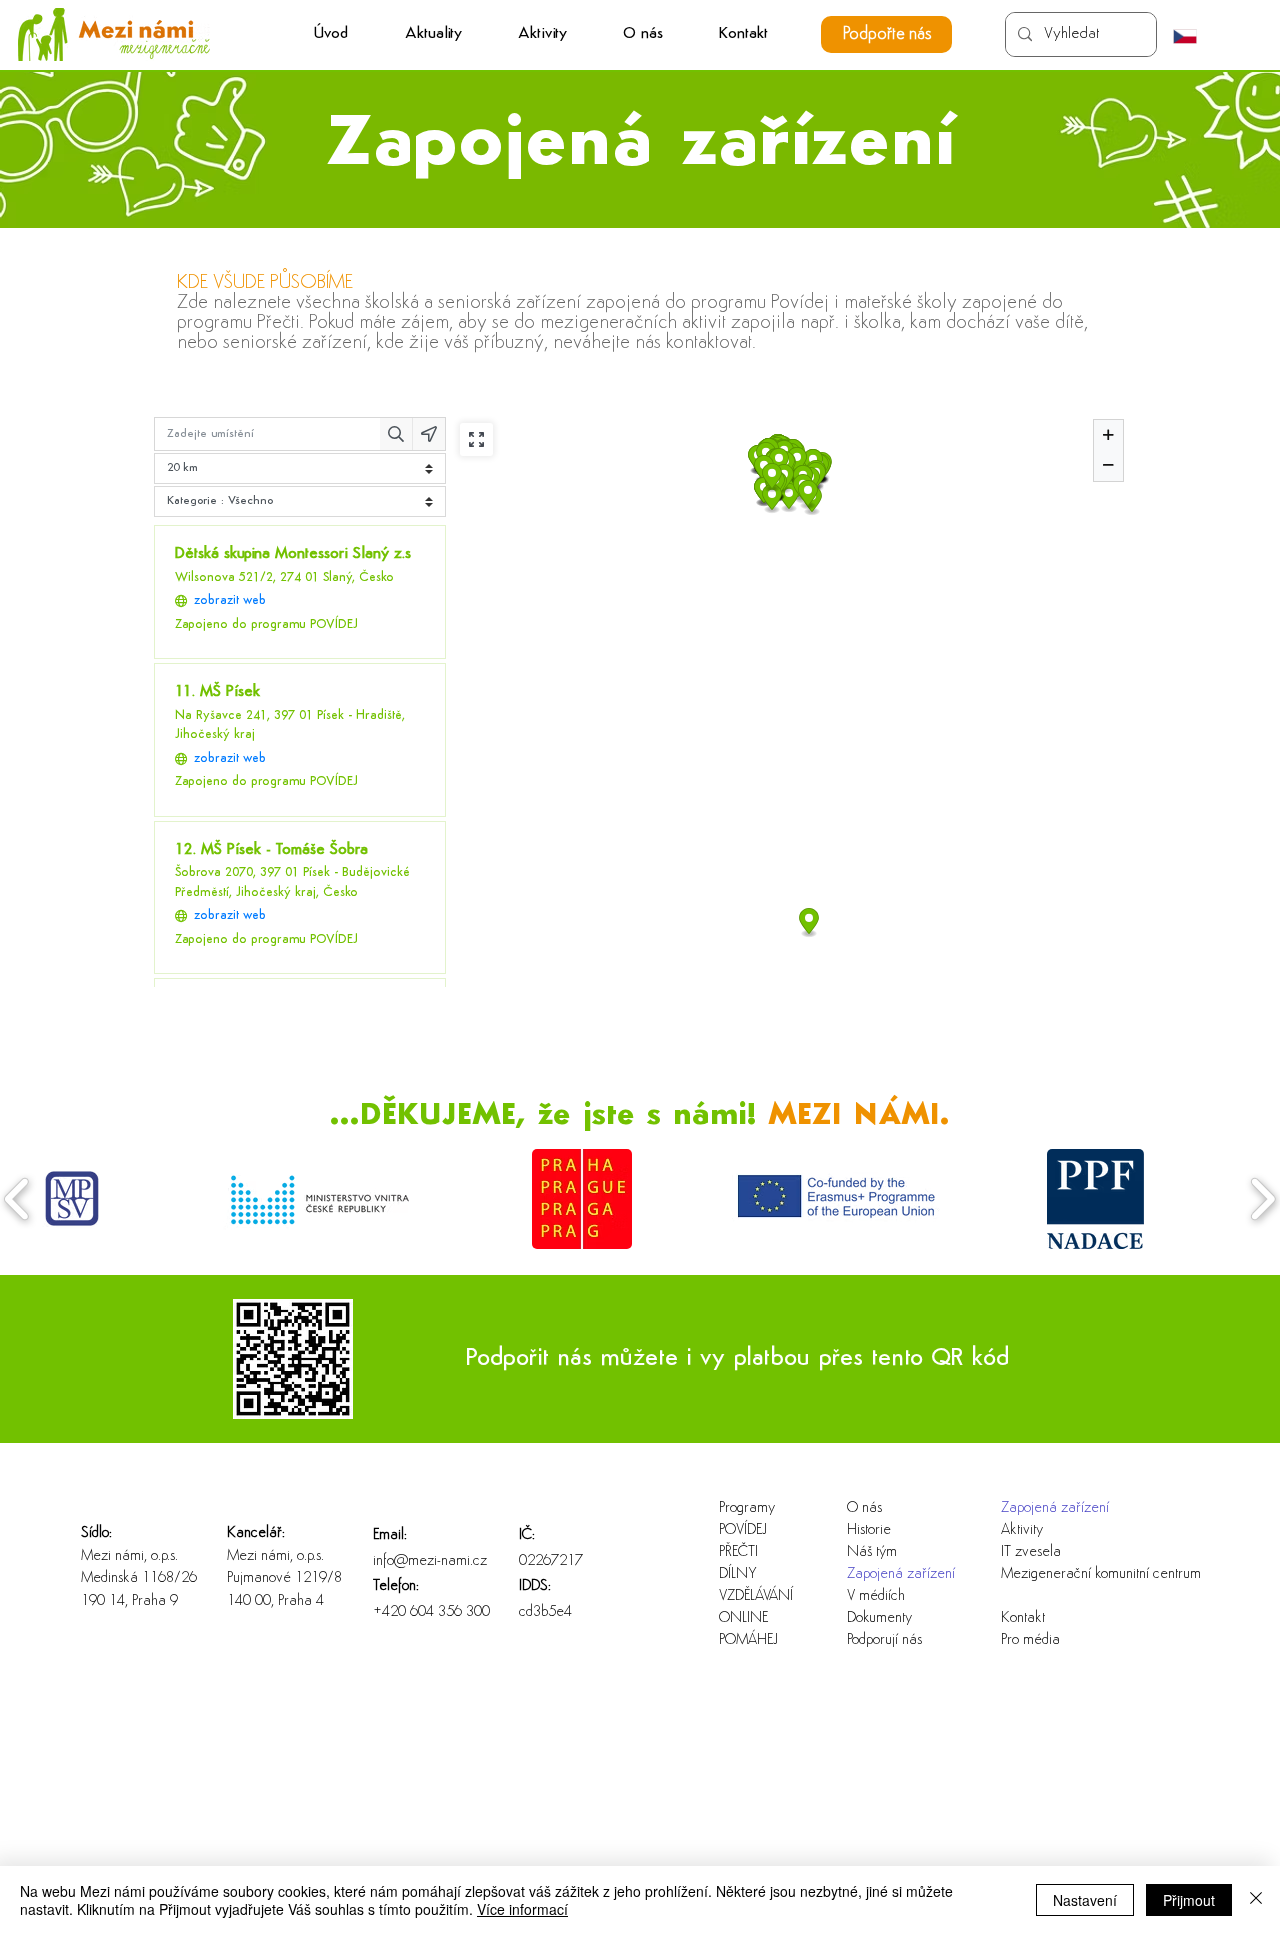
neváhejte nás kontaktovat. (654, 343)
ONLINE (743, 1618)
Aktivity (1022, 1530)
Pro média (1030, 1640)
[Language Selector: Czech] (1195, 36)
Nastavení (1085, 1900)
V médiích (876, 1596)
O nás (864, 1508)
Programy (747, 1508)
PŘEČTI (738, 1552)
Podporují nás (884, 1640)
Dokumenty (879, 1618)
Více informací (522, 1909)
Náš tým (872, 1552)
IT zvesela (1031, 1552)
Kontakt (1023, 1618)
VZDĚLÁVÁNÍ (756, 1596)
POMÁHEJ (748, 1640)
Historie (869, 1530)
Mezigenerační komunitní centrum (1065, 1574)
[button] (542, 34)
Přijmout (1189, 1900)
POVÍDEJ (743, 1530)
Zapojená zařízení (901, 1574)
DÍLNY (738, 1574)
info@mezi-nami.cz (430, 1561)
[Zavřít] (1256, 1900)
